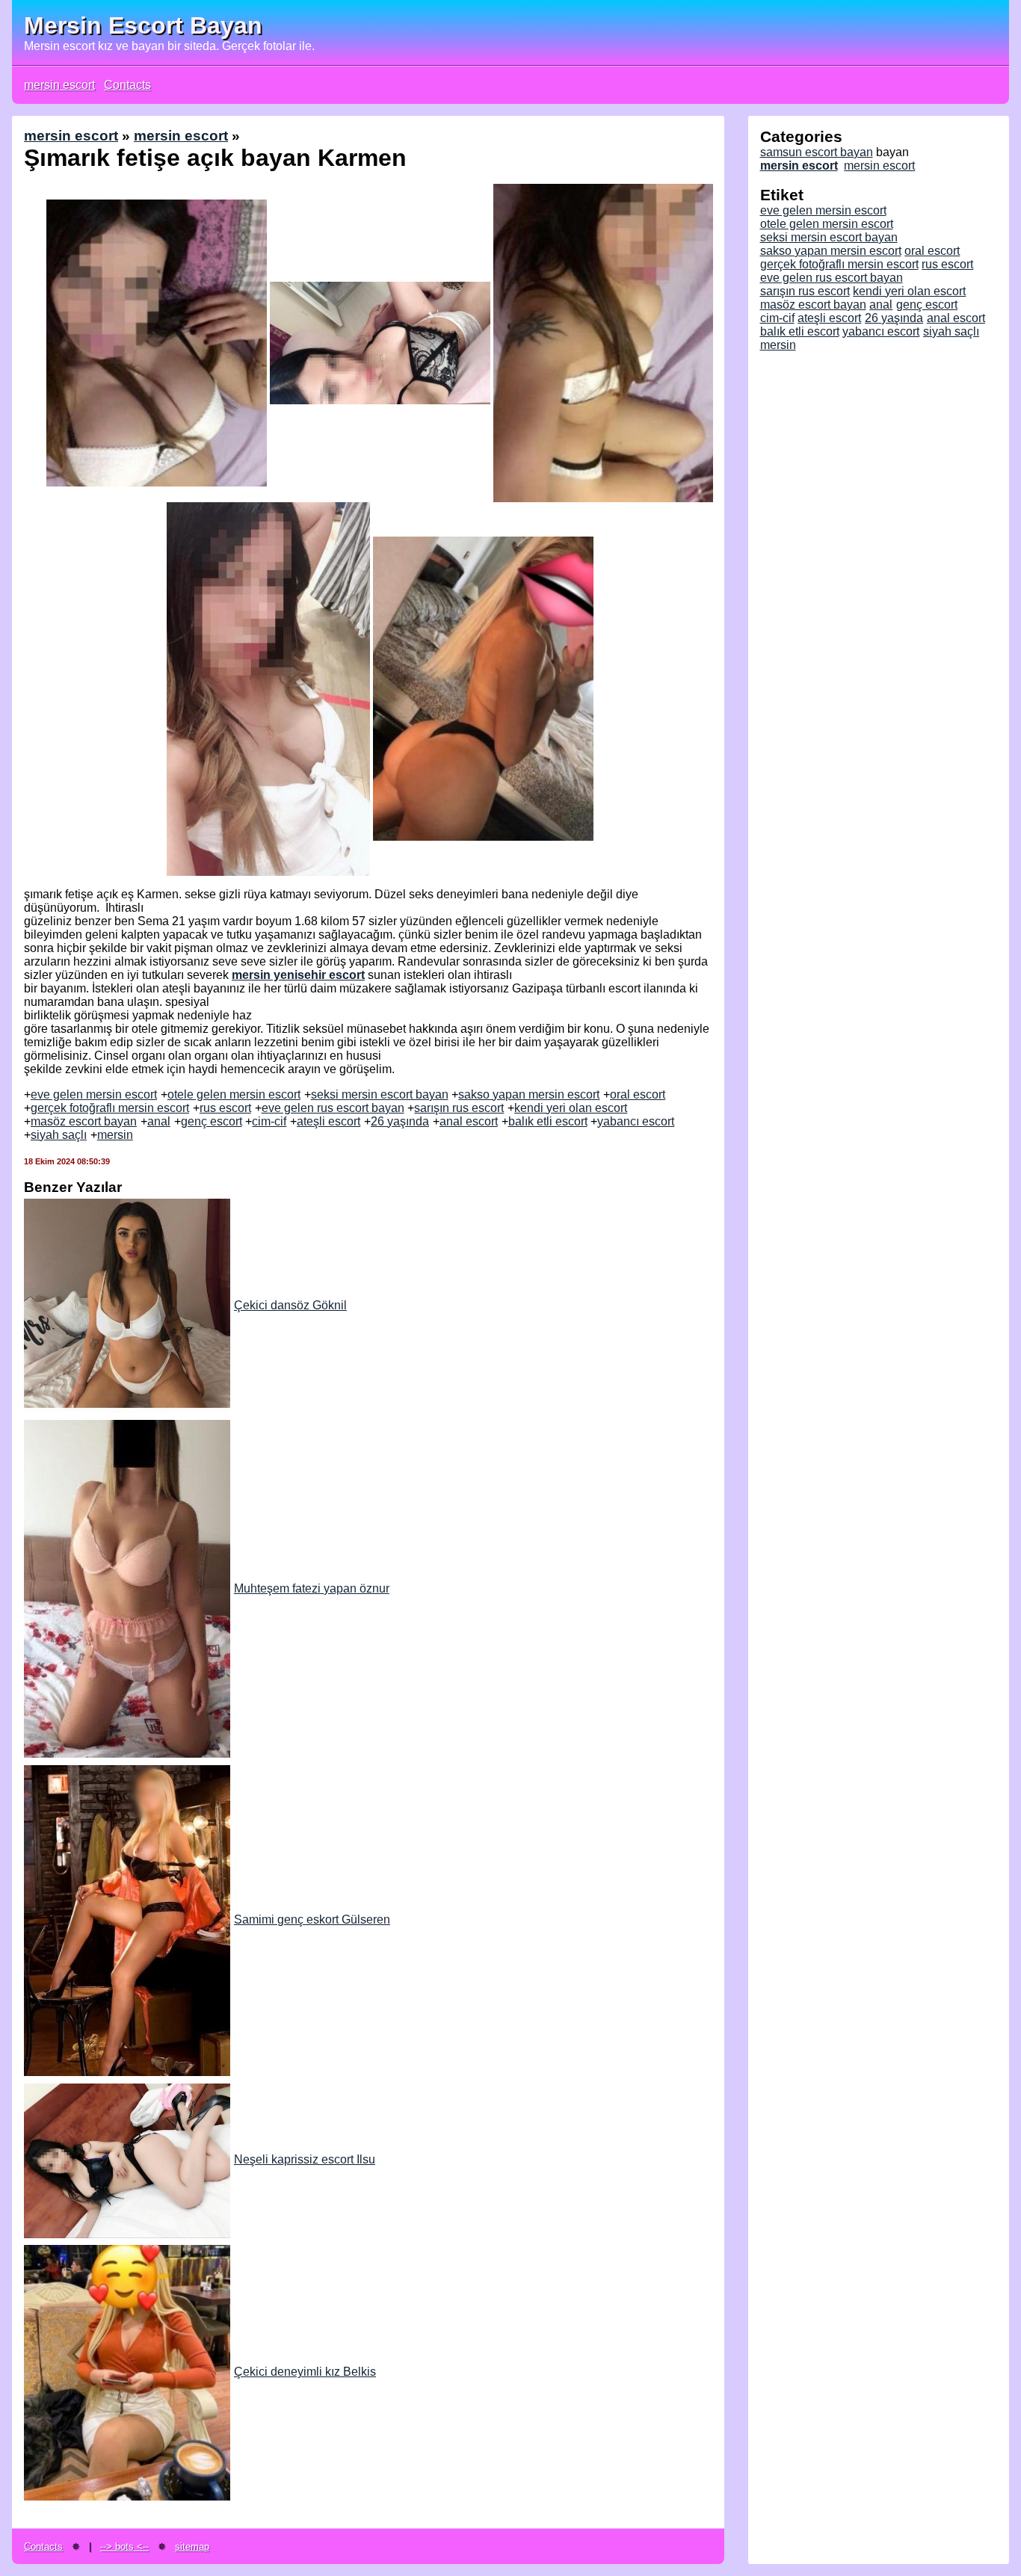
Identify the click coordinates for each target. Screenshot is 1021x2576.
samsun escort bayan (817, 152)
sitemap (192, 2546)
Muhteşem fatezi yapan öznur (312, 1588)
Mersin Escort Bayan (143, 25)
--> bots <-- (124, 2546)
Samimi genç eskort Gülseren (312, 1919)
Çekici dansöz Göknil (290, 1305)
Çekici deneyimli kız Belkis (305, 2372)
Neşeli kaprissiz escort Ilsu (305, 2159)
